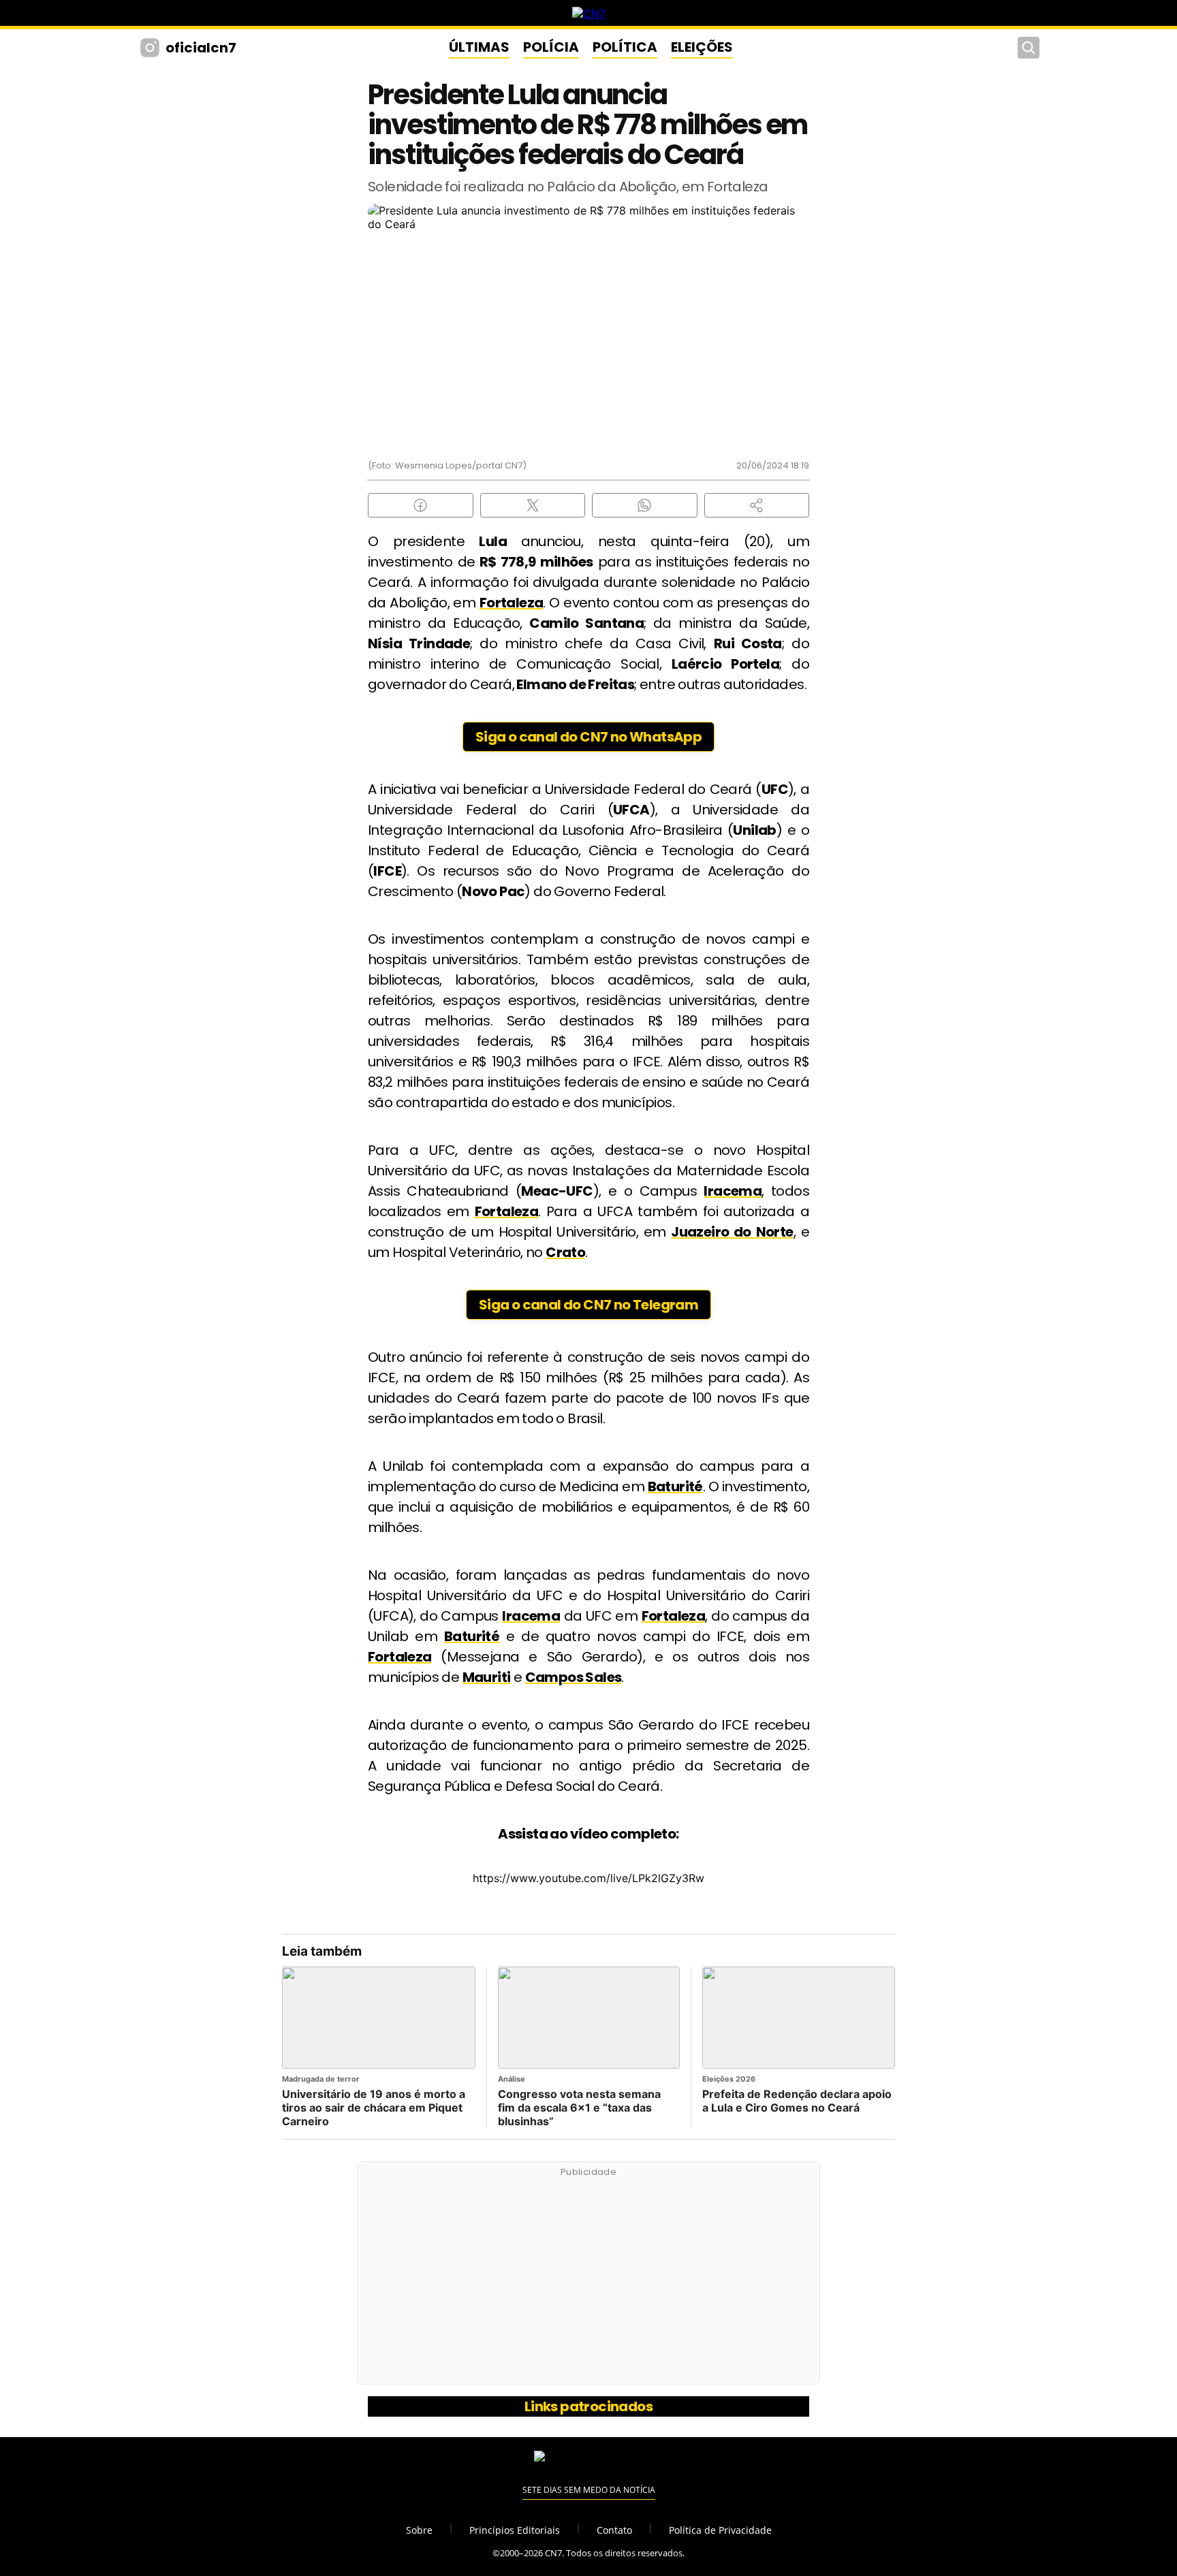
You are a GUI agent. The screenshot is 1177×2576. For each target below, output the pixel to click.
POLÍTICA (625, 47)
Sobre (419, 2530)
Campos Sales (574, 1677)
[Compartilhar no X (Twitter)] (533, 505)
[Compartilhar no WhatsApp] (645, 505)
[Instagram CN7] (152, 48)
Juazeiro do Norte (732, 1232)
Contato (614, 2530)
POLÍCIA (551, 47)
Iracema (733, 1191)
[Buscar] (1029, 48)
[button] (757, 505)
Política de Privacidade (720, 2530)
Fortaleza (512, 603)
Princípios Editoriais (515, 2530)
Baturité (675, 1486)
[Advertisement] (588, 2280)
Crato (565, 1252)
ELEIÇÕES (702, 47)
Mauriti (487, 1677)
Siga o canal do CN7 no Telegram (588, 1305)
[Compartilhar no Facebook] (421, 505)
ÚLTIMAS (479, 47)
